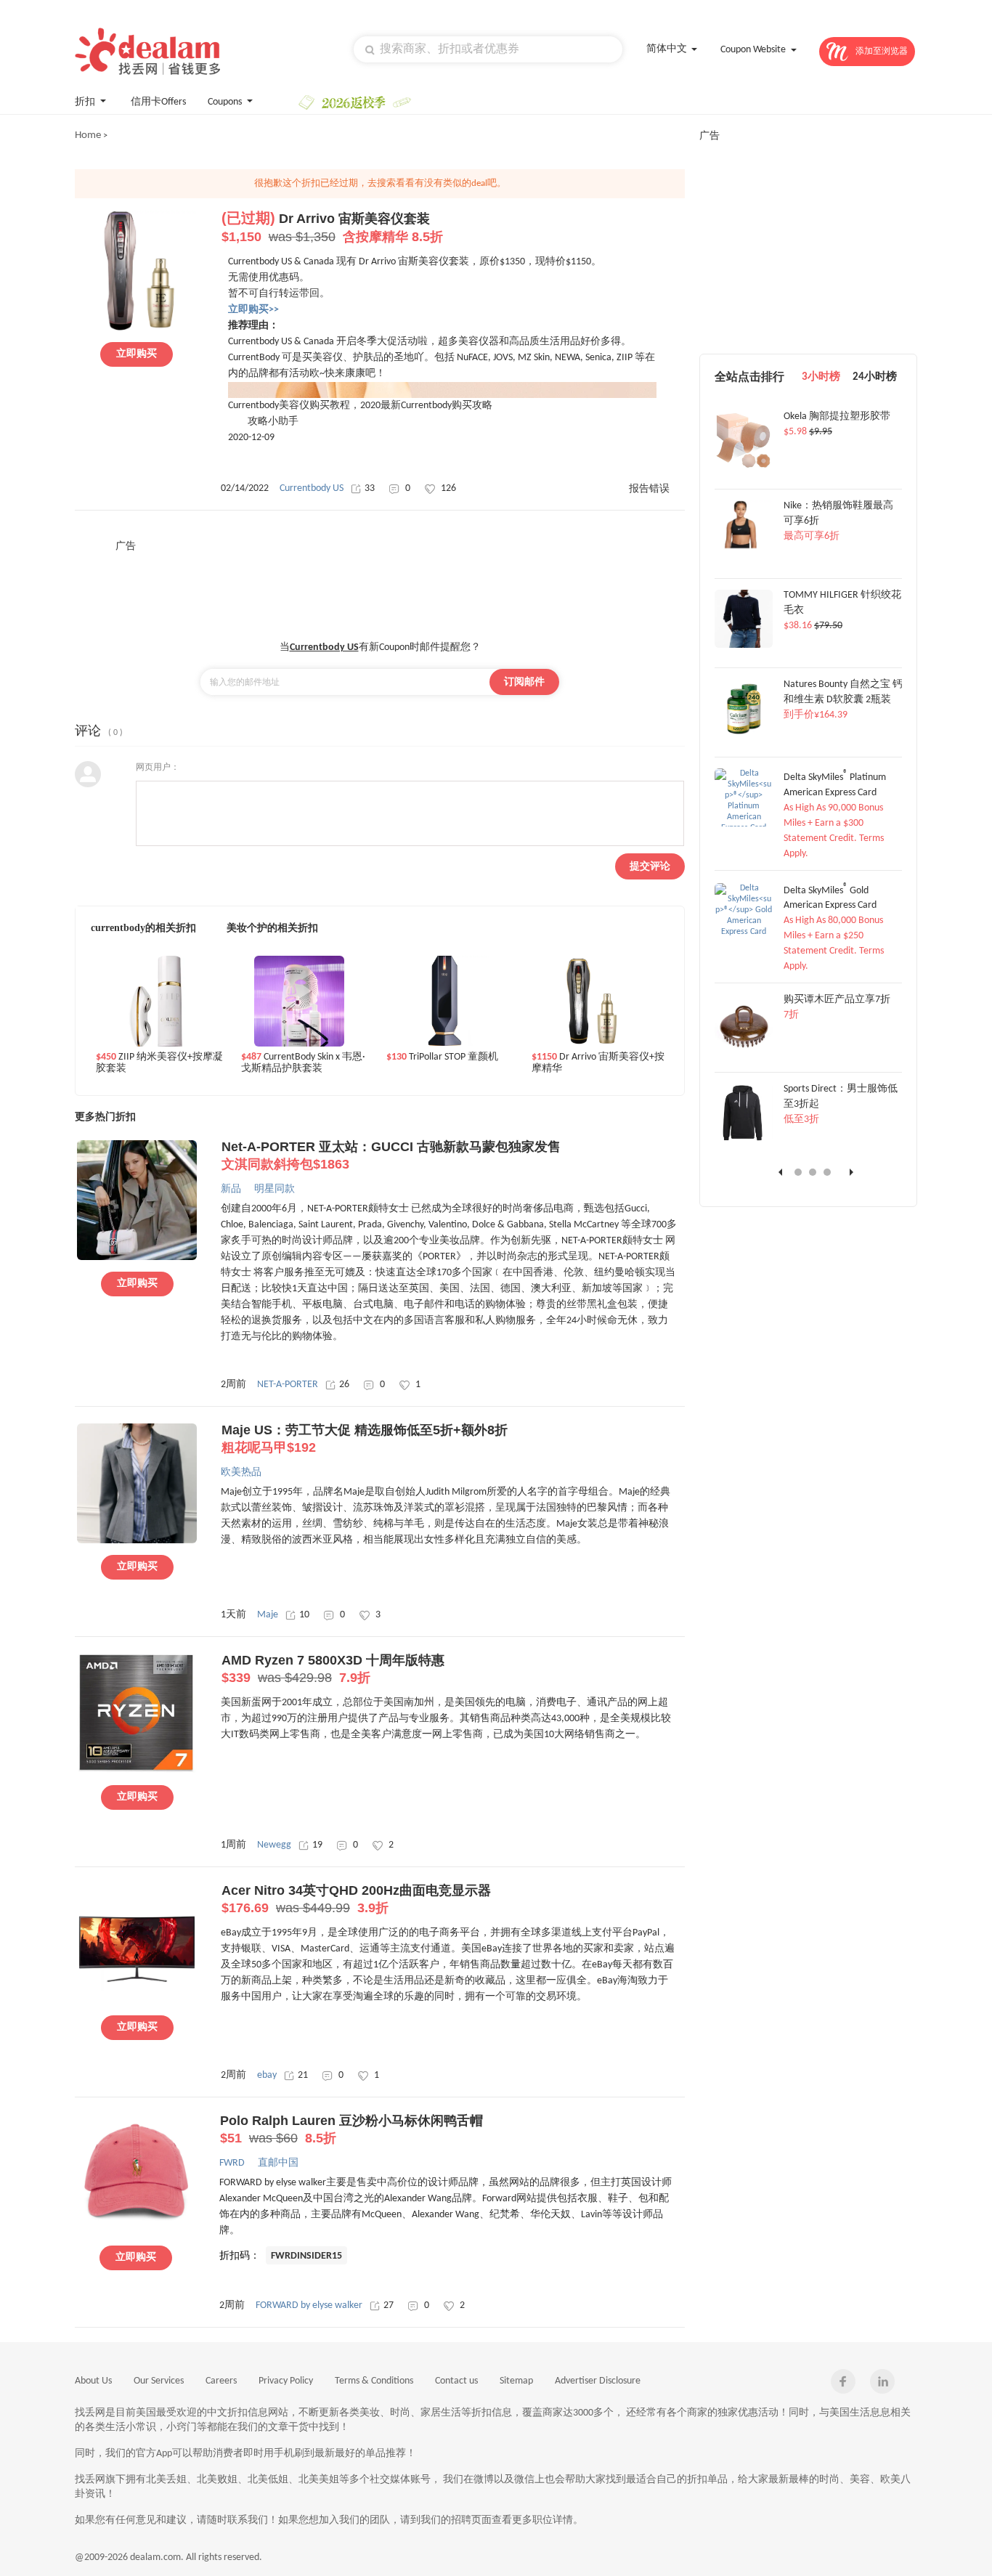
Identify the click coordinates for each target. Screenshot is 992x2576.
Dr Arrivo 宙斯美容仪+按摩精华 (598, 1063)
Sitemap (516, 2381)
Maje (268, 1615)
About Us (93, 2381)
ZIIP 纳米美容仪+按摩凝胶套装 (159, 1063)
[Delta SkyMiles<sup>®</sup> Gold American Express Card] (744, 932)
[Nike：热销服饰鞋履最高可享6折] (744, 556)
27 (389, 2305)
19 (317, 1845)
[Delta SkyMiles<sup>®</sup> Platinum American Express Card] (744, 828)
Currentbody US (312, 488)
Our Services (159, 2381)
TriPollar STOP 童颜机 (442, 1057)
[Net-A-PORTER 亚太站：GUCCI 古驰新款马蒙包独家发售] (137, 1258)
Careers (221, 2381)
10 (304, 1615)
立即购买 (137, 354)
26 (344, 1385)
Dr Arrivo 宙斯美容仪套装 (332, 228)
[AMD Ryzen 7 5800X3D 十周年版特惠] (137, 1771)
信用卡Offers (158, 102)
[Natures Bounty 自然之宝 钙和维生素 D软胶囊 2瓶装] (744, 735)
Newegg (274, 1845)
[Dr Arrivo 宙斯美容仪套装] (137, 328)
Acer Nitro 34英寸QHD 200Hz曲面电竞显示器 (356, 1899)
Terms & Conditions (374, 2381)
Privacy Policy (286, 2381)
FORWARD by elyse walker (309, 2305)
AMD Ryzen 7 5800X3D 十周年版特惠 (333, 1669)
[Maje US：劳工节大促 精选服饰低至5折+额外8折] (137, 1541)
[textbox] (488, 49)
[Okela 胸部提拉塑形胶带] (744, 467)
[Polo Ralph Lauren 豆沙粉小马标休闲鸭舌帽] (136, 2232)
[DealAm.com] (147, 51)
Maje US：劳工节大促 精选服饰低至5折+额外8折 (365, 1439)
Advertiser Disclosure (598, 2381)
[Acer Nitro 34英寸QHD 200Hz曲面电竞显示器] (137, 2002)
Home (88, 135)
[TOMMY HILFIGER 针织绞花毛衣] (744, 646)
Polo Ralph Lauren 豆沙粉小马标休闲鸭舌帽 (351, 2129)
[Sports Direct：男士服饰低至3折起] (744, 1139)
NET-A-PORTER (288, 1385)
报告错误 (649, 489)
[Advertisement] (380, 586)
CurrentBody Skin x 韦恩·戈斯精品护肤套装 (303, 1063)
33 (370, 488)
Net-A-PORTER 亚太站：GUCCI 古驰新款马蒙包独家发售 (391, 1155)
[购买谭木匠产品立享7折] (744, 1050)
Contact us (456, 2381)
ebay (267, 2075)
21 (303, 2075)
